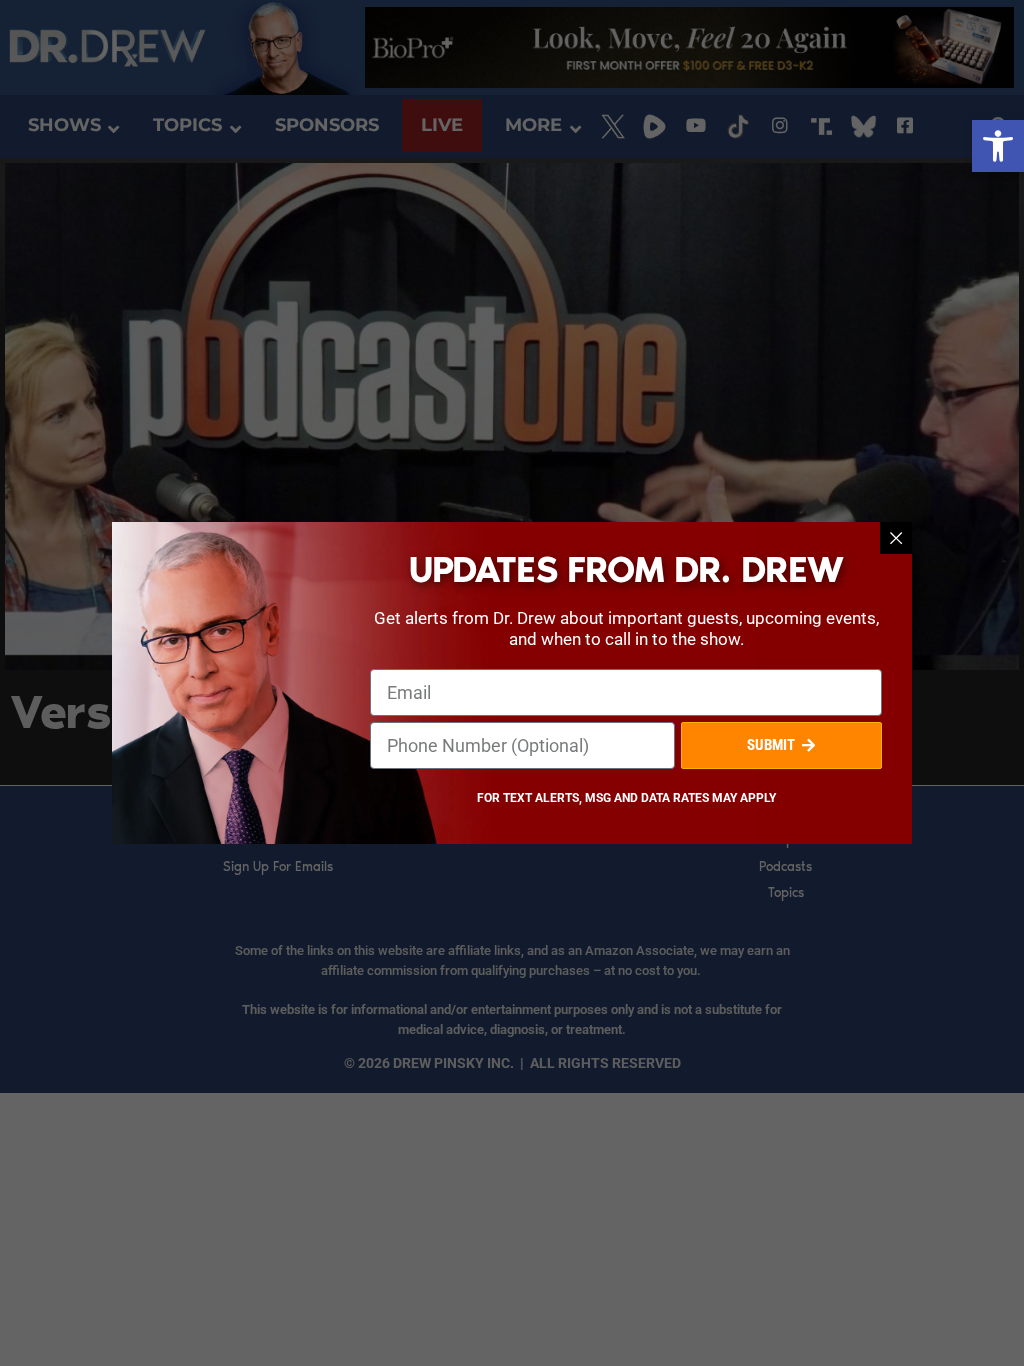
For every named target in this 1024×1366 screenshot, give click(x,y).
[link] (998, 146)
